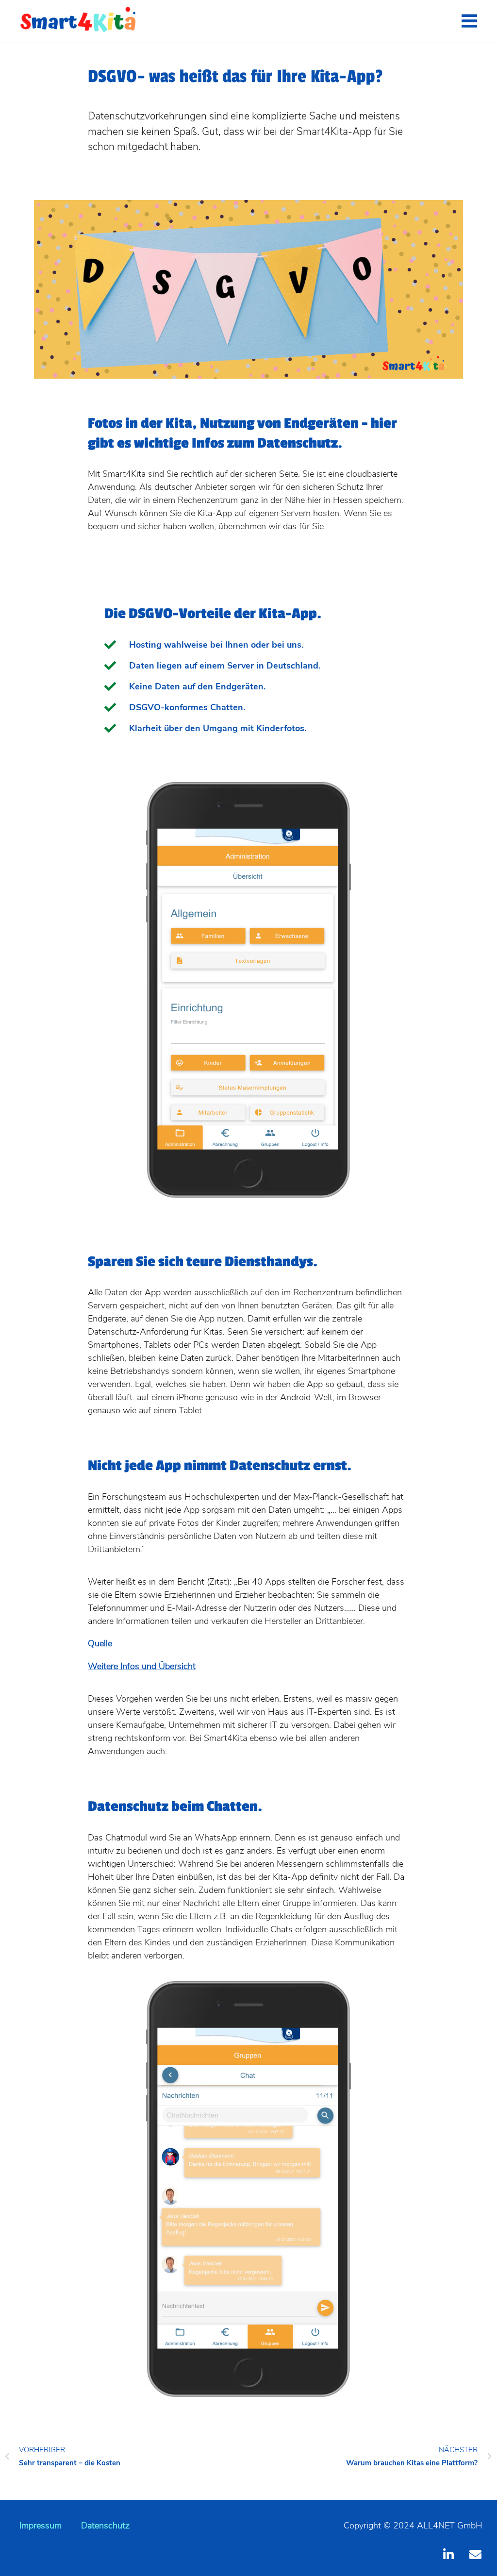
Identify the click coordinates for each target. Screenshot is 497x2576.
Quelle (100, 1643)
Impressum (41, 2526)
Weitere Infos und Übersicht (142, 1666)
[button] (469, 22)
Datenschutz (105, 2526)
